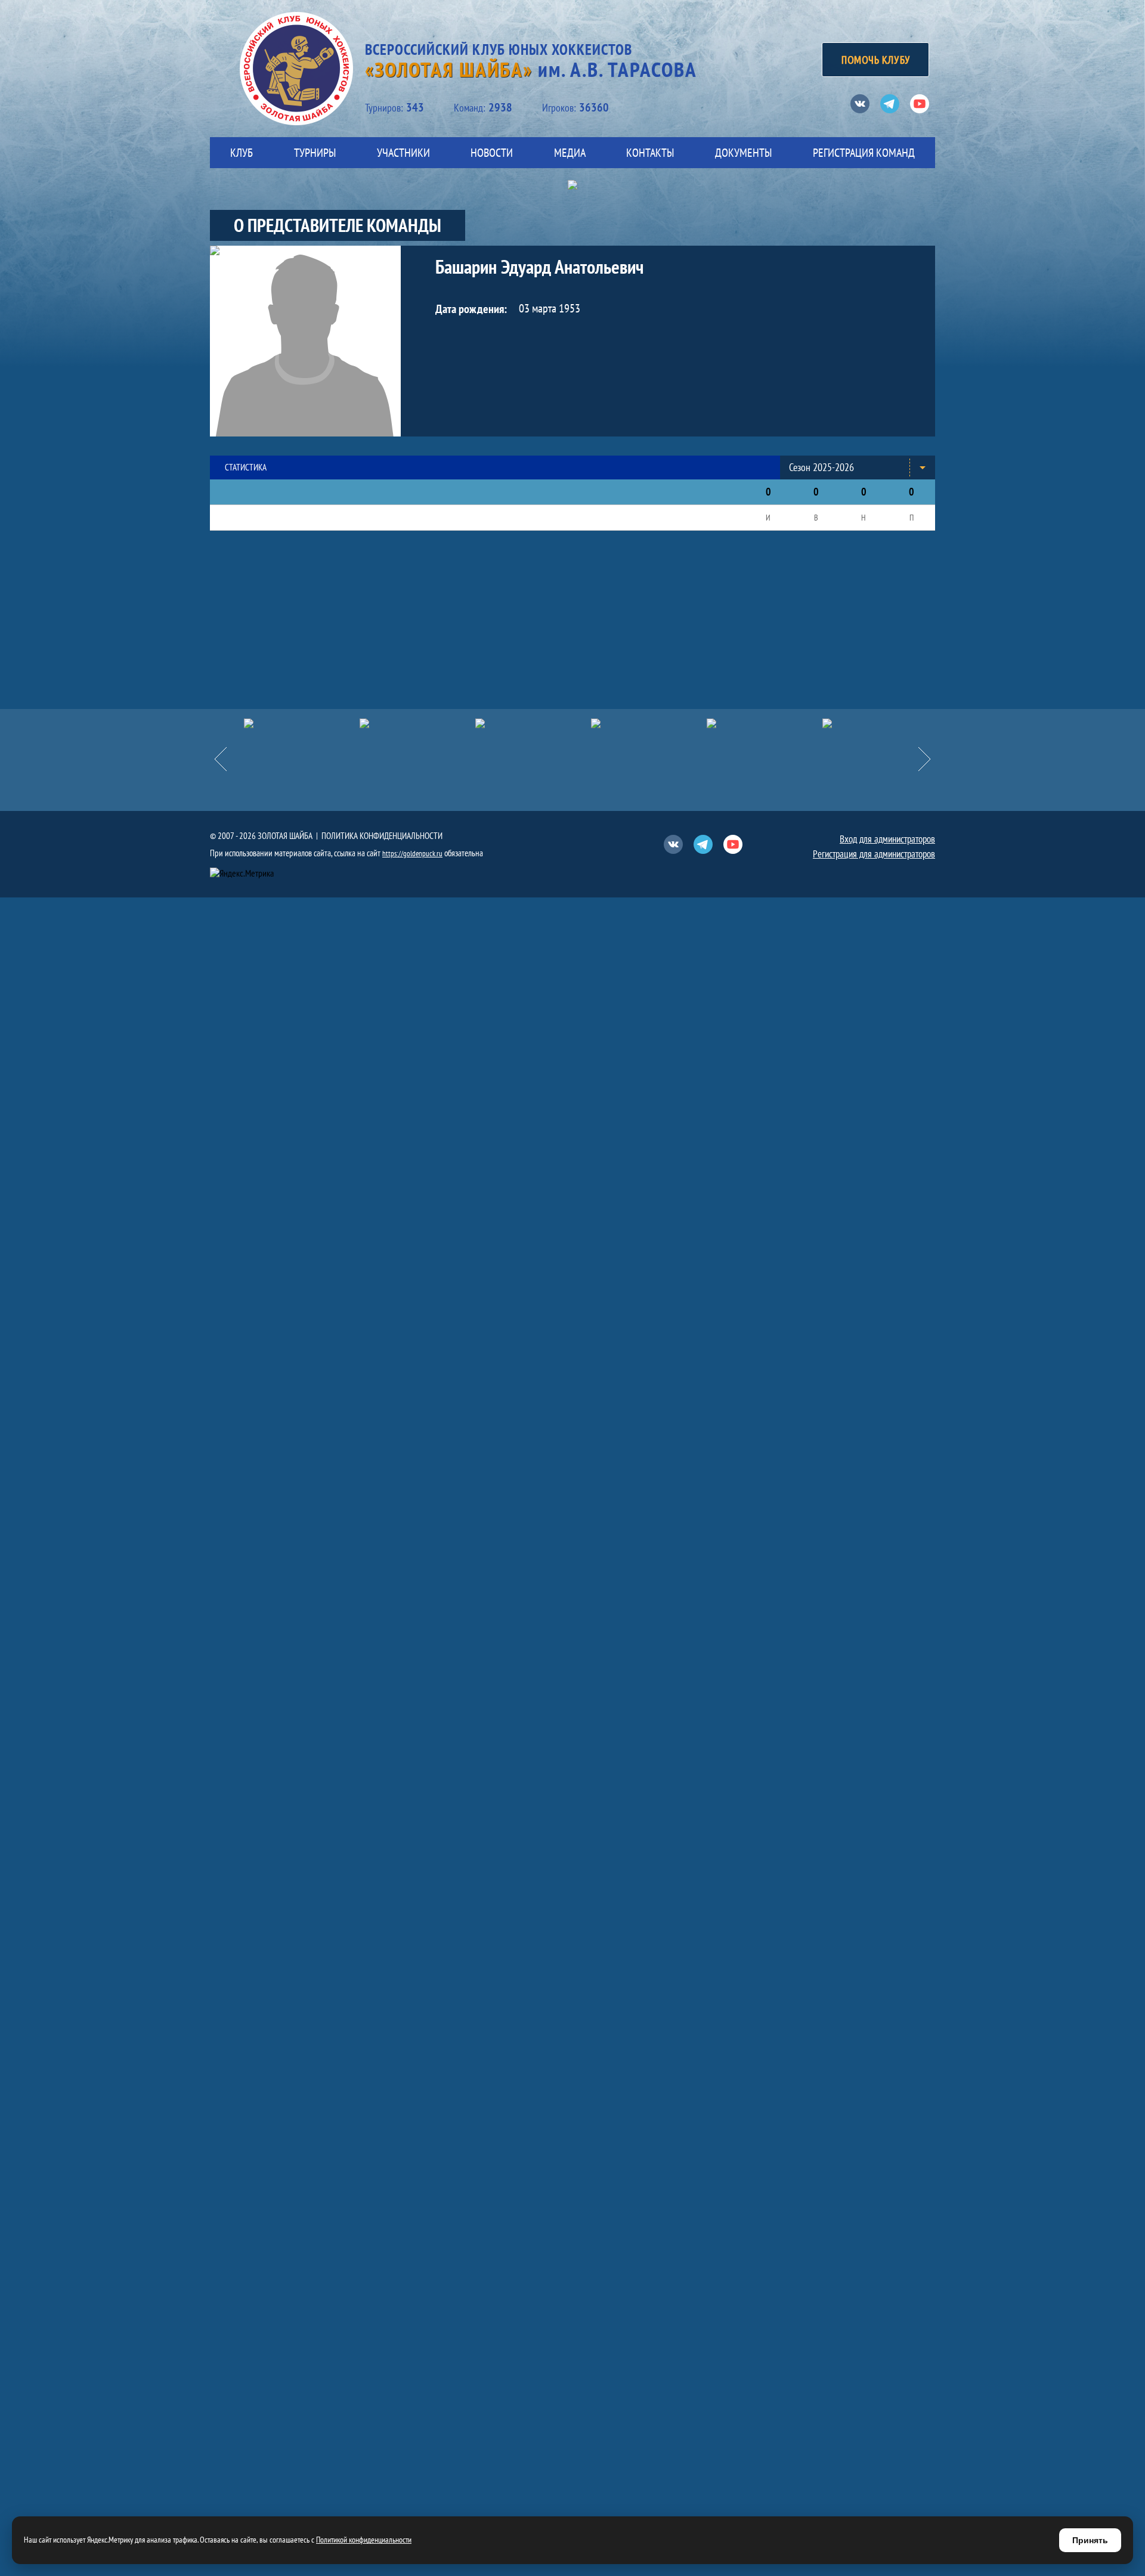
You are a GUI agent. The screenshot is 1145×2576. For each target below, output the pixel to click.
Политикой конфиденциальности (364, 2540)
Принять (1090, 2540)
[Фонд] (649, 723)
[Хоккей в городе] (533, 723)
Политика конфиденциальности (382, 836)
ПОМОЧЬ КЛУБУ (875, 60)
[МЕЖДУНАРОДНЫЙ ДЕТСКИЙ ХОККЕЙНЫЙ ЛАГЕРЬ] (302, 723)
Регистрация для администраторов (874, 854)
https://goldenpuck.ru (412, 854)
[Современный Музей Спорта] (880, 723)
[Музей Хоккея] (765, 723)
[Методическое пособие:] (417, 723)
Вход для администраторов (887, 839)
